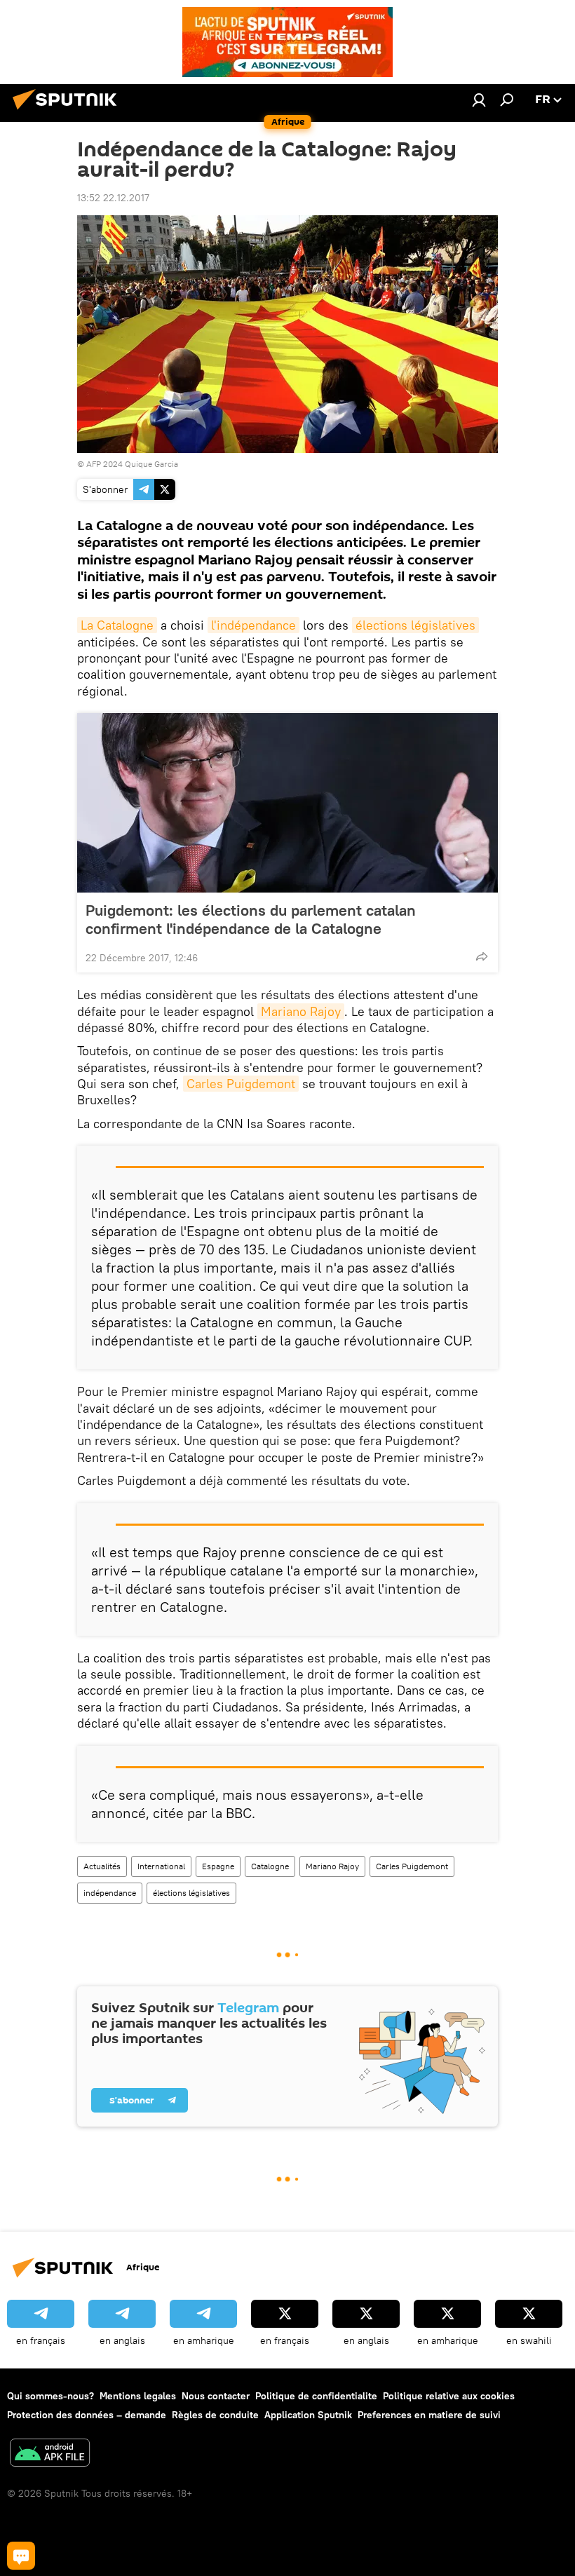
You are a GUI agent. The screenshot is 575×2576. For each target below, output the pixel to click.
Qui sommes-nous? (50, 2396)
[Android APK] (50, 2454)
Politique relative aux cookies (449, 2396)
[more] (482, 956)
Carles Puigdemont (241, 1084)
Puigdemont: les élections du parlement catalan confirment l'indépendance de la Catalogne (251, 919)
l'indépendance (253, 625)
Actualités (102, 1866)
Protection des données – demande (87, 2415)
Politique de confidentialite (316, 2396)
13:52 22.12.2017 (113, 198)
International (161, 1866)
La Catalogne (117, 625)
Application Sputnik (308, 2415)
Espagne (218, 1866)
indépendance (110, 1893)
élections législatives (415, 625)
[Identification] (479, 100)
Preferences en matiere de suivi (429, 2415)
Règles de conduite (215, 2415)
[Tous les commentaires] (21, 2556)
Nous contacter (216, 2396)
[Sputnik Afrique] (69, 111)
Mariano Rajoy (301, 1011)
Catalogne (270, 1866)
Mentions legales (138, 2396)
